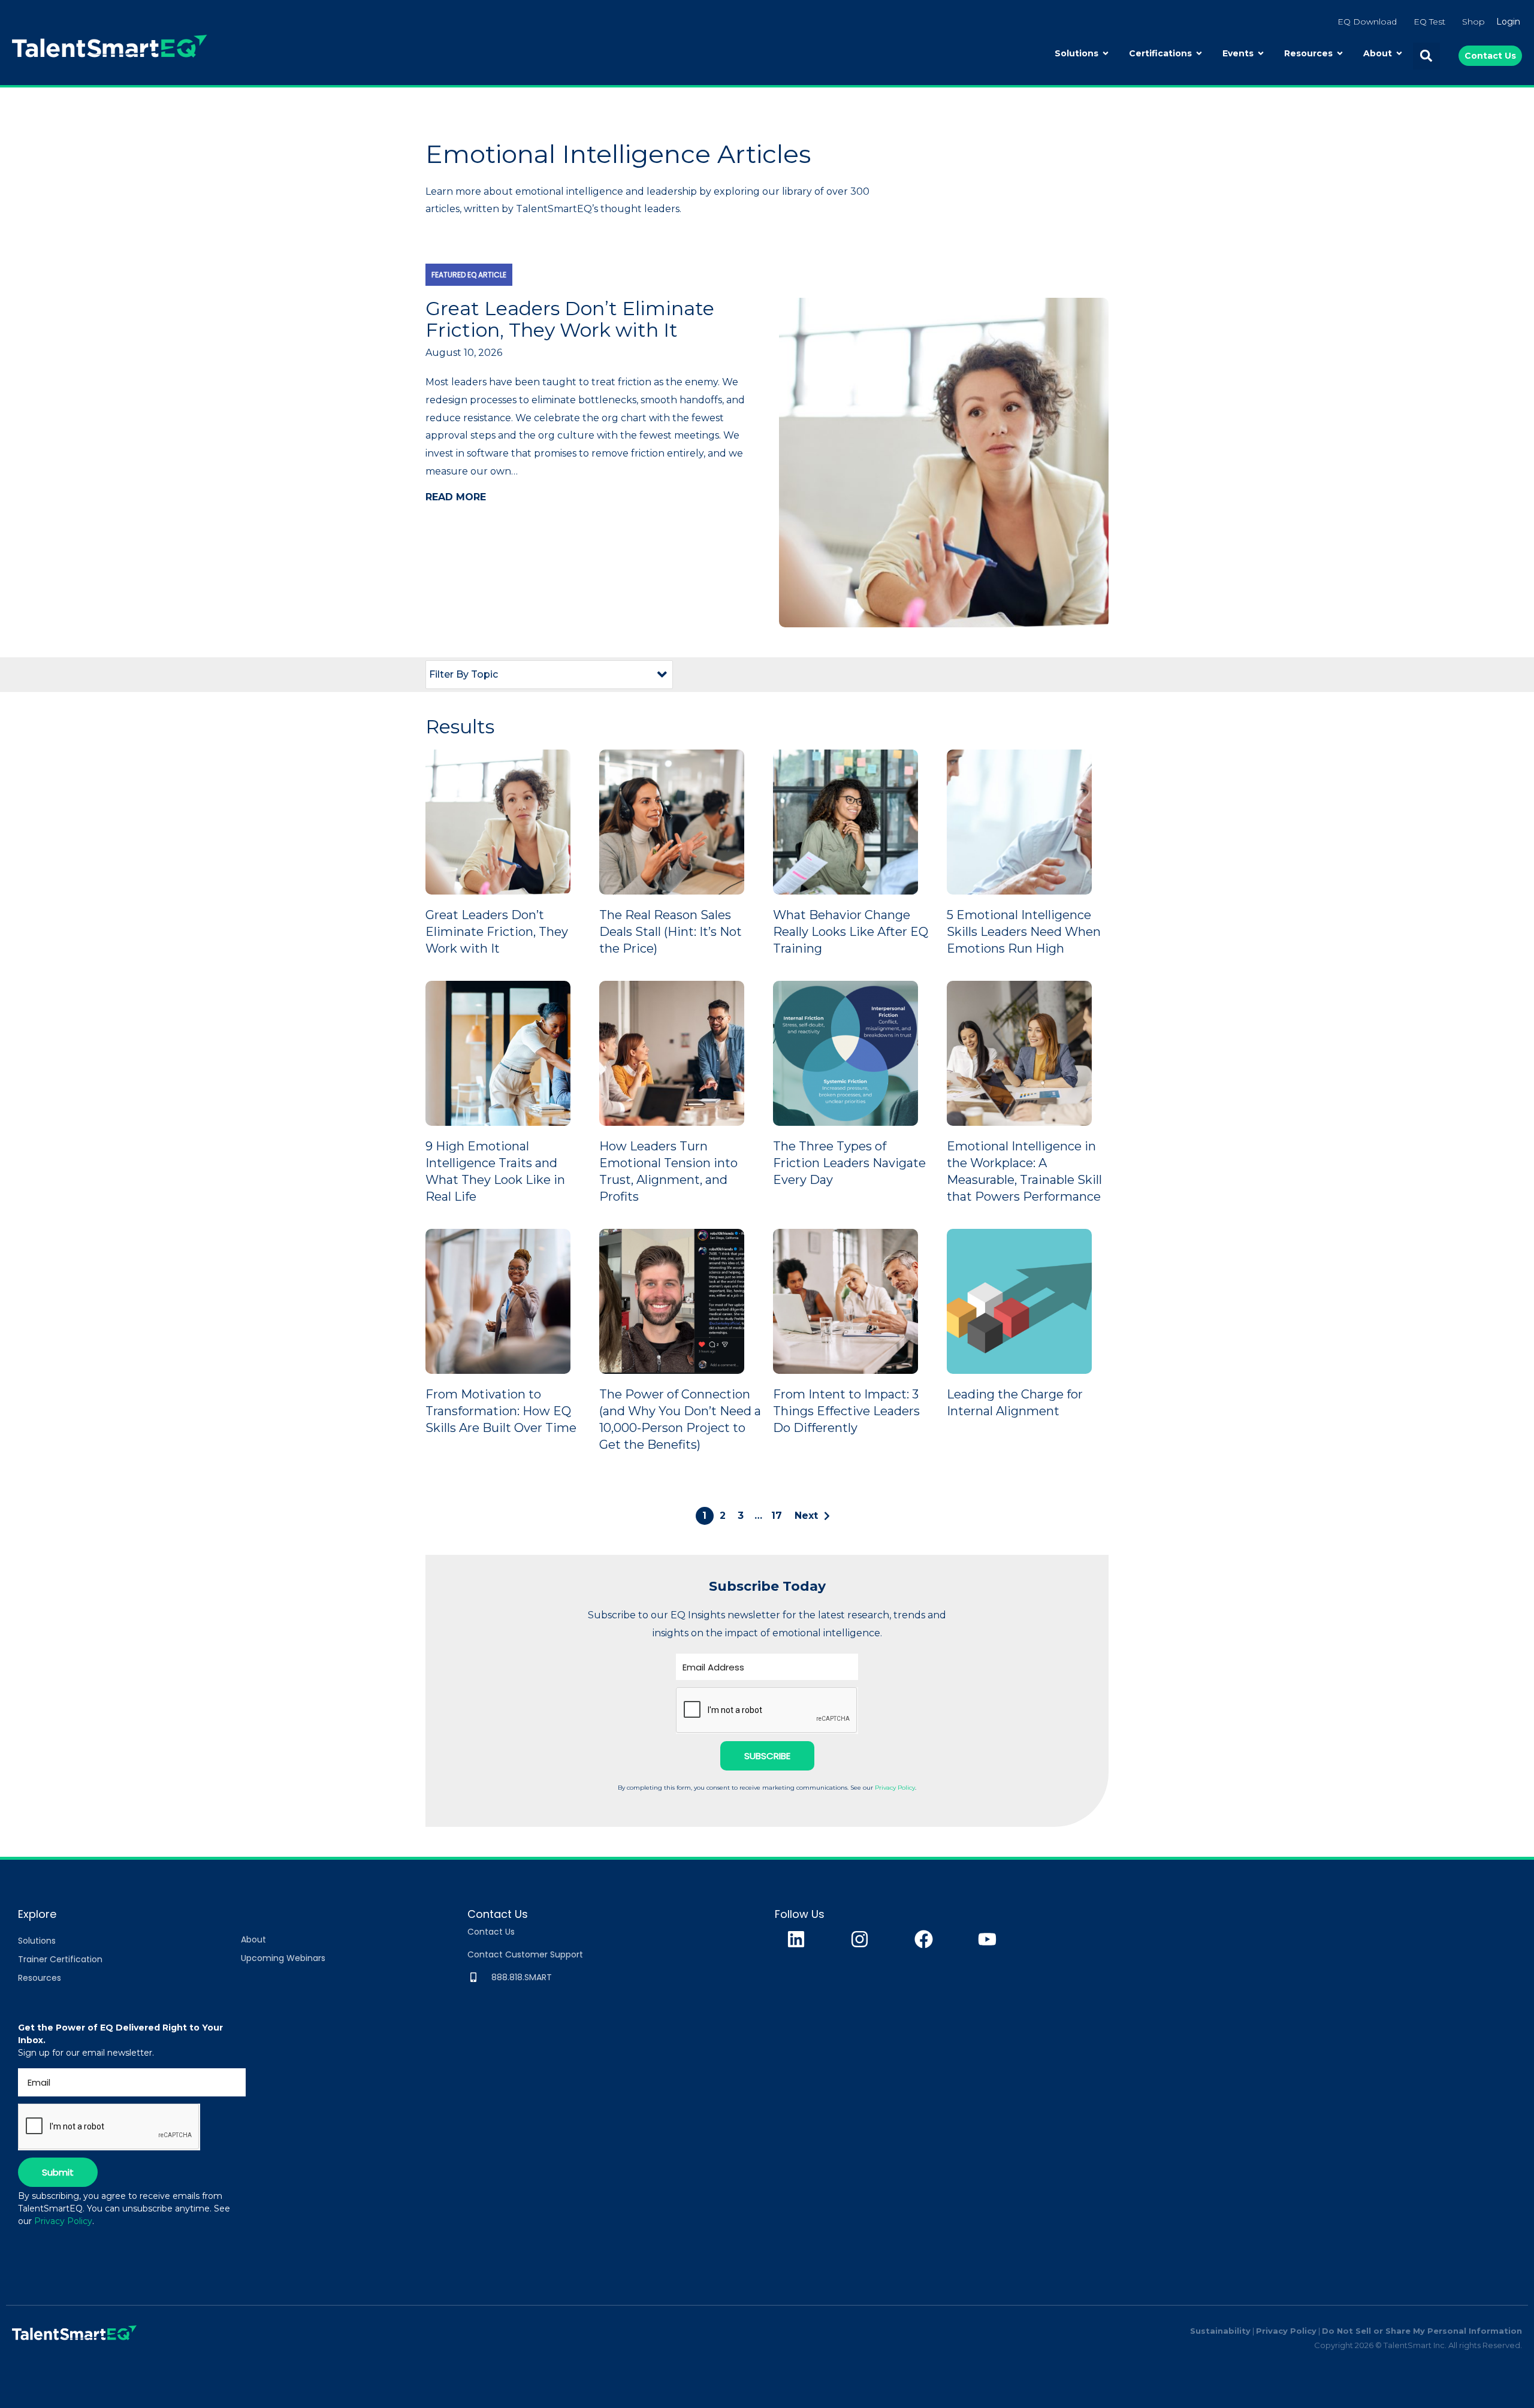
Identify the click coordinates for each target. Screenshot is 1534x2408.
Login (1508, 22)
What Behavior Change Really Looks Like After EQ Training (851, 932)
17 (777, 1516)
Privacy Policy (895, 1788)
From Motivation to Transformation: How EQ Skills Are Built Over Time (501, 1411)
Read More (456, 497)
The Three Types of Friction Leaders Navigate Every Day (849, 1163)
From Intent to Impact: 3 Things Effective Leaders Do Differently (846, 1411)
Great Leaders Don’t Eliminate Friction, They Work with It (497, 932)
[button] (1426, 56)
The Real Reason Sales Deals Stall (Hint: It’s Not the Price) (671, 932)
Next (806, 1516)
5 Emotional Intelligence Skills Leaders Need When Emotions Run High (1024, 932)
